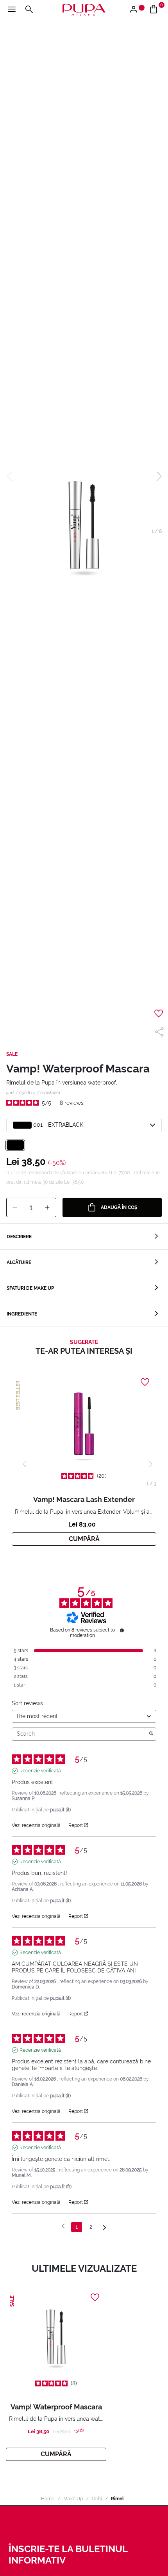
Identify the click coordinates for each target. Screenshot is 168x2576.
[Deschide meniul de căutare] (29, 10)
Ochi (97, 2499)
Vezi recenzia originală (36, 1825)
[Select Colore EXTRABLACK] (15, 1145)
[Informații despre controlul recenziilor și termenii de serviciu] (122, 1630)
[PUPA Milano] (84, 9)
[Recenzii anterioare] (63, 2226)
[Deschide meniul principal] (12, 10)
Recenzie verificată (40, 1771)
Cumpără (84, 1539)
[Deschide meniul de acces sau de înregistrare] (137, 10)
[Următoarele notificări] (105, 2227)
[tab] (84, 1237)
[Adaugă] (47, 1208)
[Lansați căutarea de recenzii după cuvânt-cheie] (151, 1734)
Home (48, 2499)
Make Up (73, 2499)
